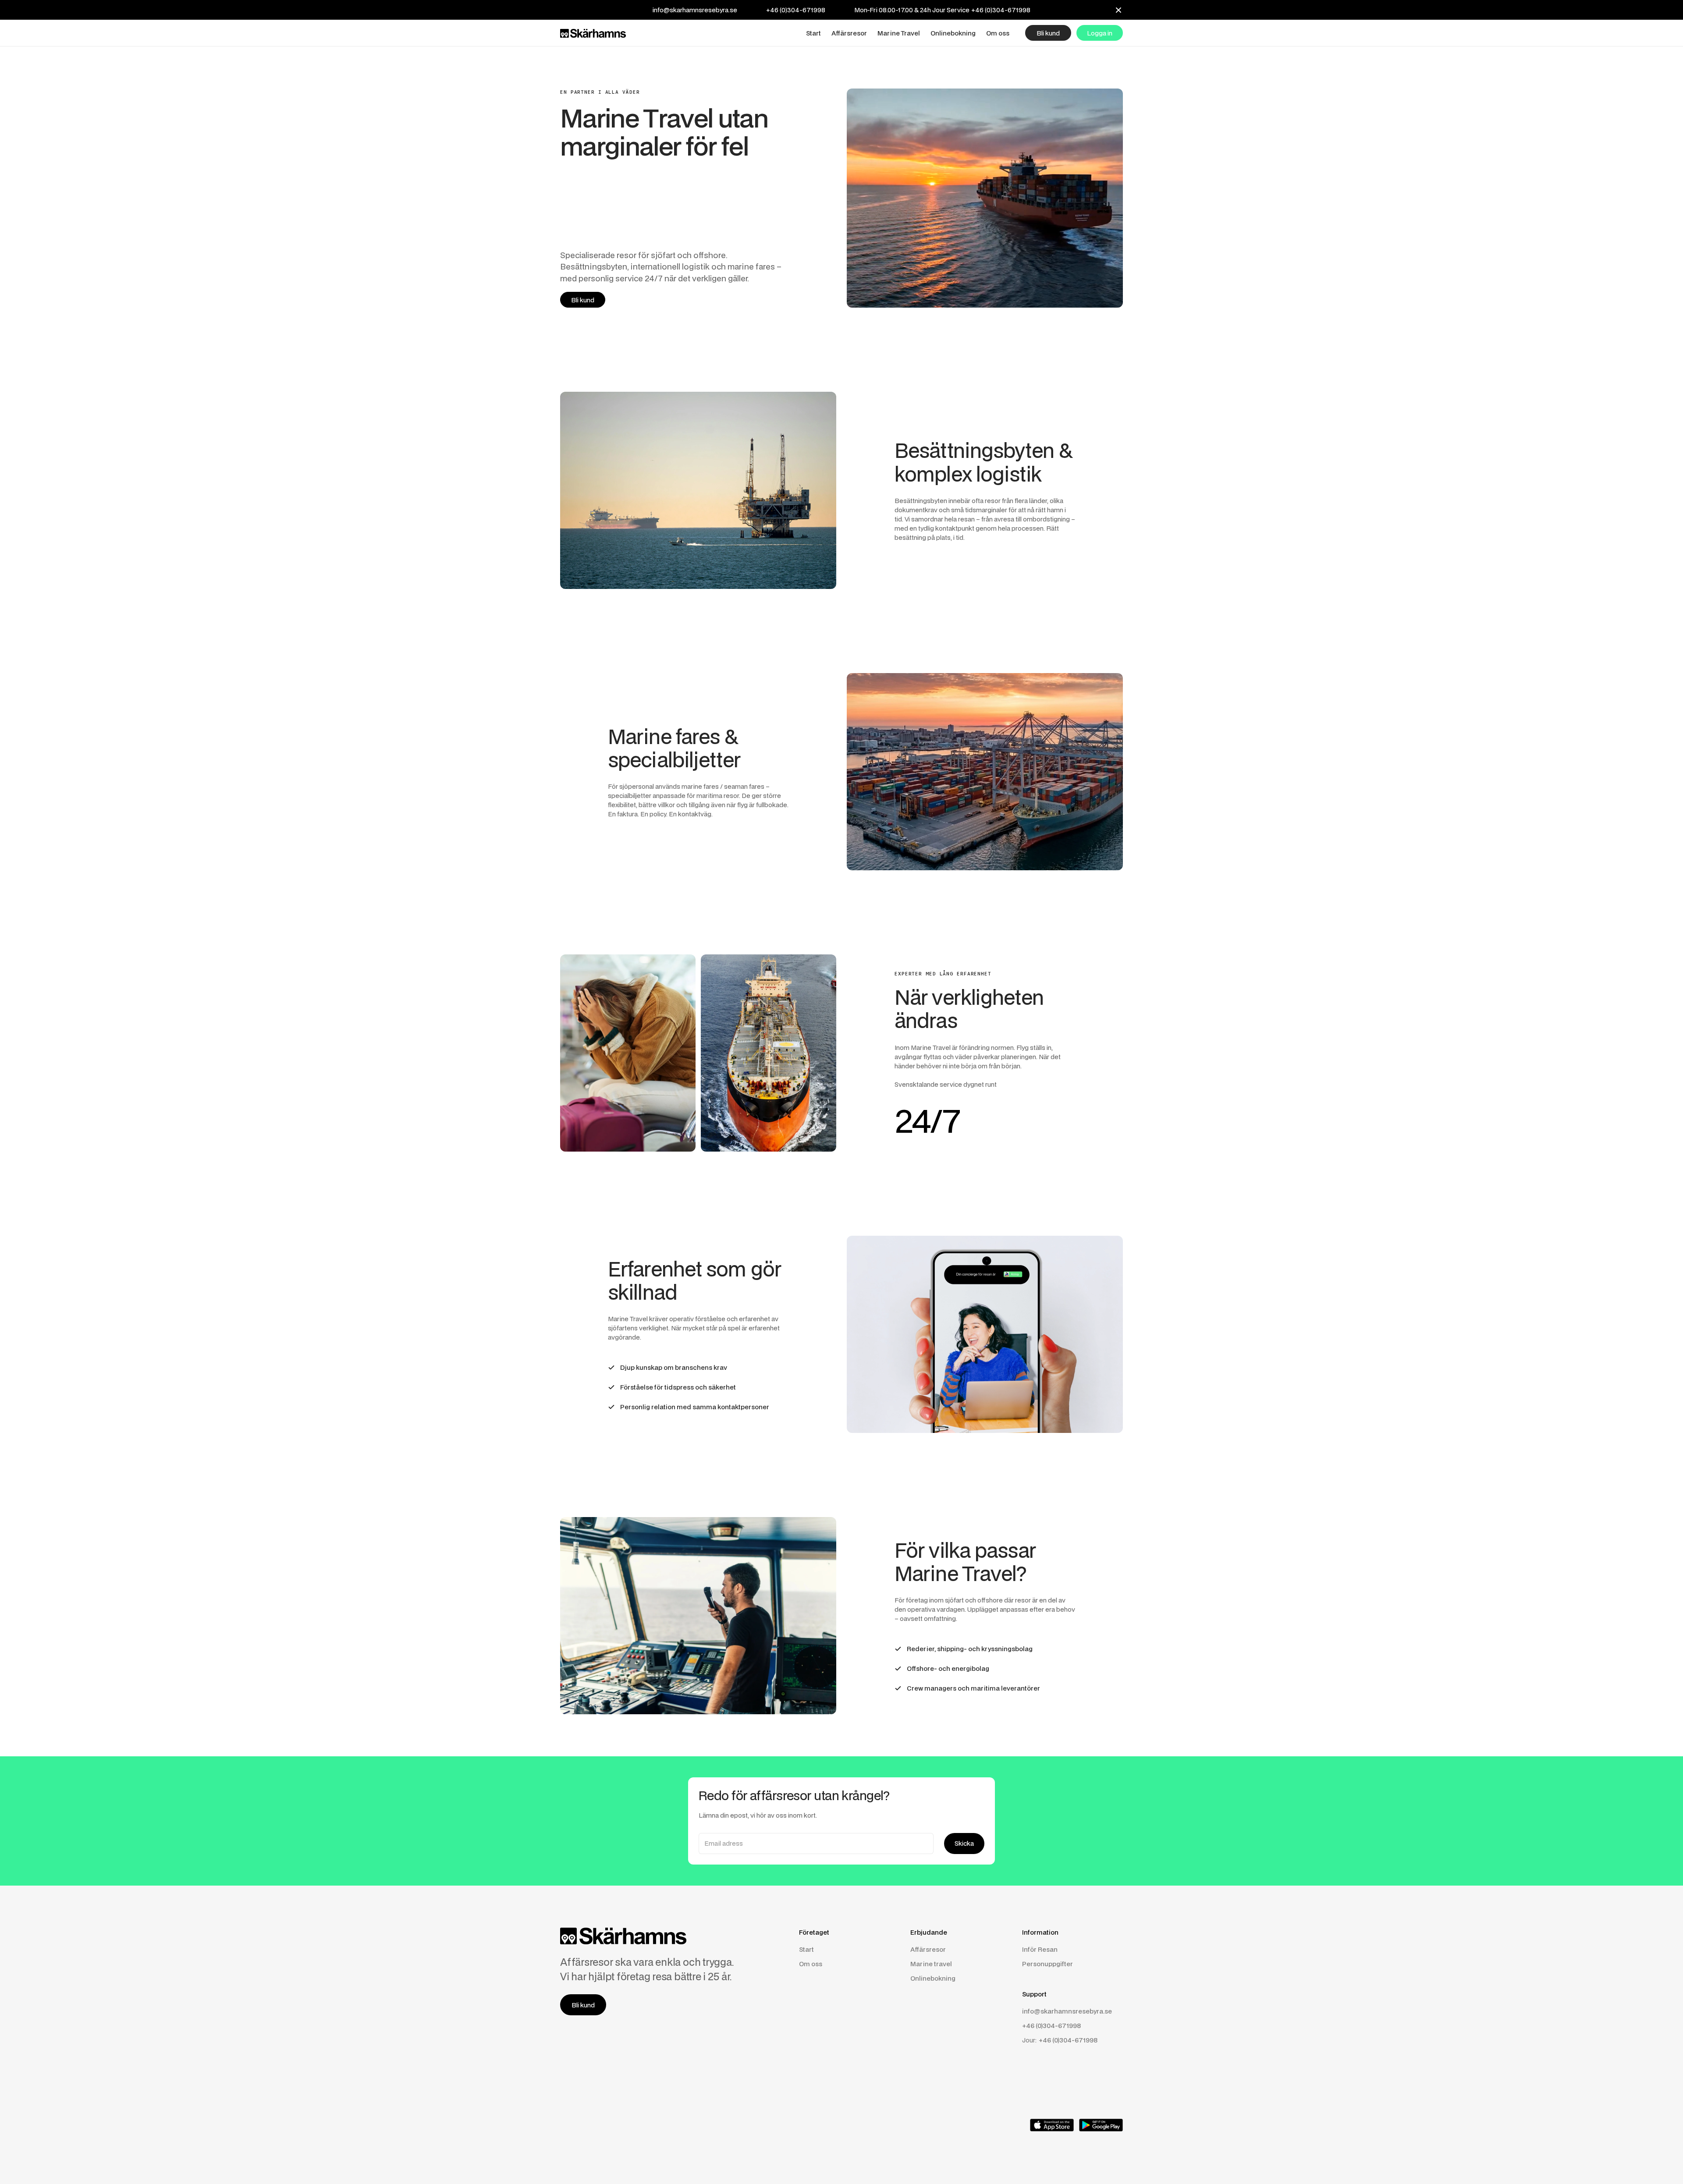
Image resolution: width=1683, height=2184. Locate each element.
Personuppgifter (1047, 1964)
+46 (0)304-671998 (796, 10)
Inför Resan (1040, 1949)
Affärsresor (928, 1949)
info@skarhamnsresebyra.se (695, 10)
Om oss (811, 1964)
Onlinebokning (933, 1978)
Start (806, 1949)
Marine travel (931, 1964)
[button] (813, 33)
